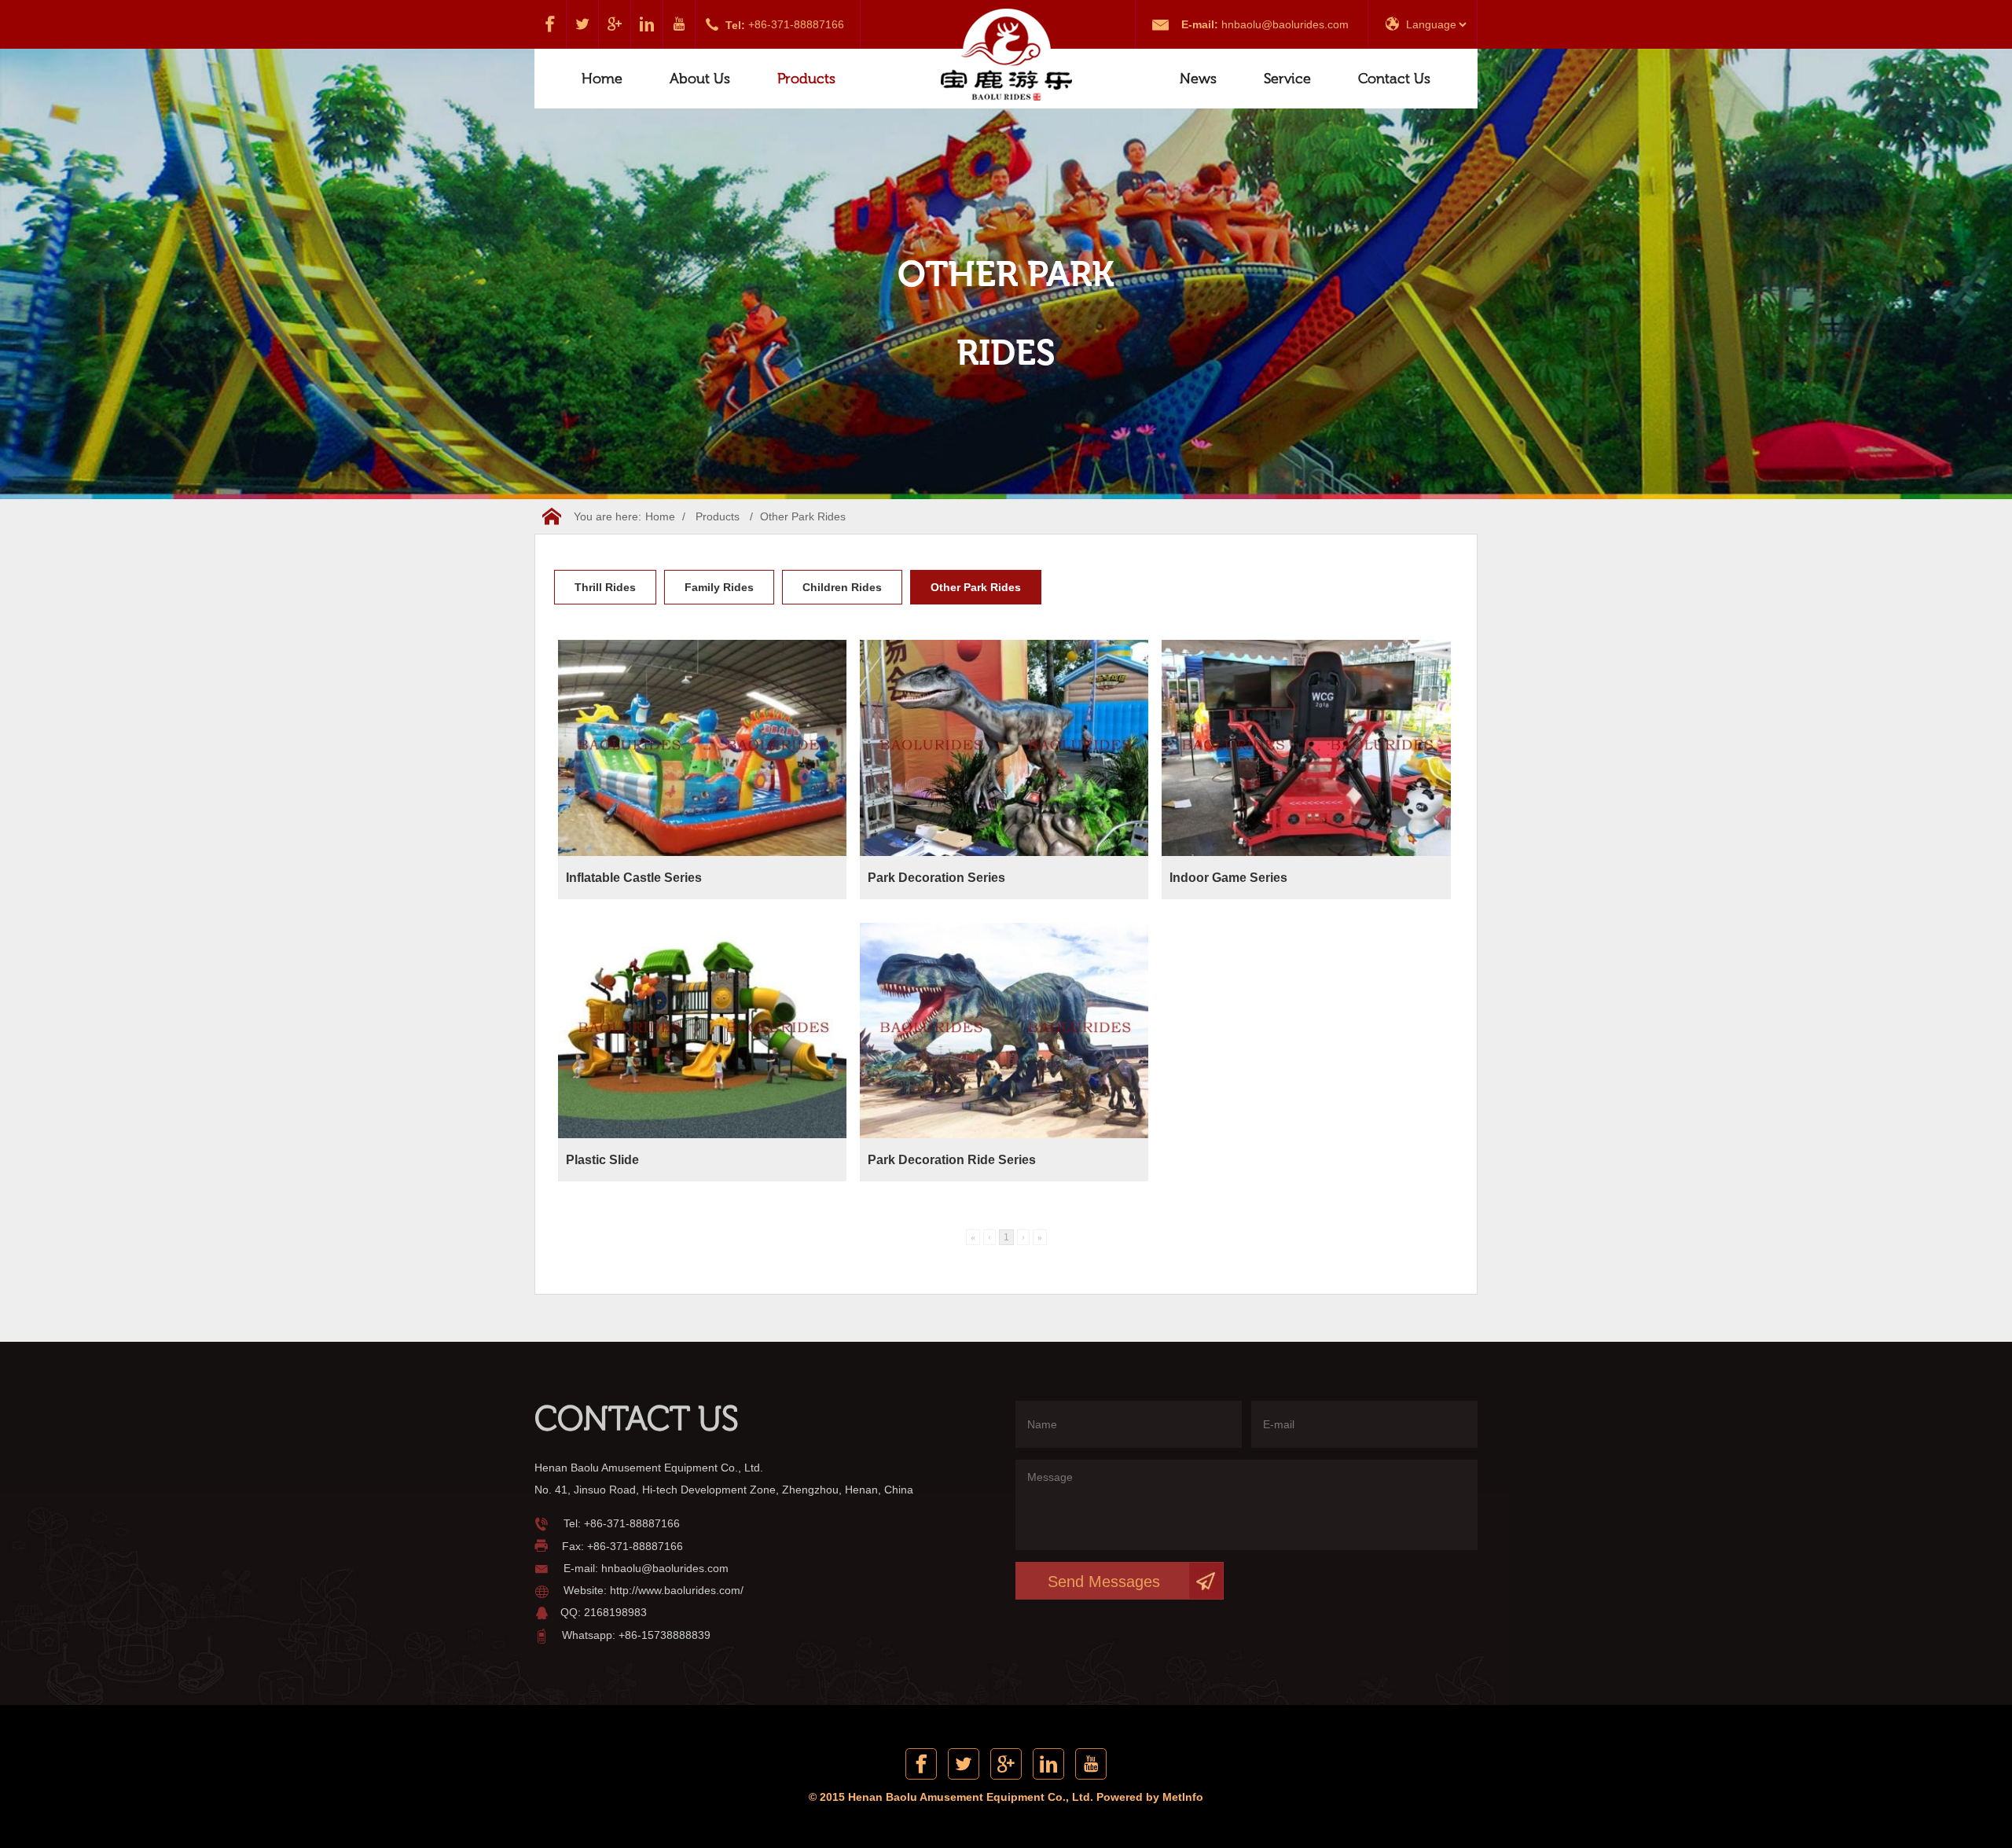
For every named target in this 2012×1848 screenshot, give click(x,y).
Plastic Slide (602, 1160)
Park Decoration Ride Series (952, 1160)
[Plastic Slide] (703, 1031)
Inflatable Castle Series (634, 878)
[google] (615, 24)
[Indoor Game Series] (1306, 748)
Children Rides (842, 587)
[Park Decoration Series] (1004, 748)
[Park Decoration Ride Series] (1004, 1031)
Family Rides (719, 587)
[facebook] (551, 24)
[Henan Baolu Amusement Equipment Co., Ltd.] (1006, 56)
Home (602, 79)
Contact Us (1394, 79)
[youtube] (679, 24)
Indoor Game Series (1228, 878)
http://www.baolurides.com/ (677, 1590)
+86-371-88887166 (796, 24)
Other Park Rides (803, 516)
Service (1287, 79)
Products (806, 79)
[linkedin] (647, 24)
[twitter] (583, 24)
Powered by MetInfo (1150, 1797)
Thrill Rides (605, 587)
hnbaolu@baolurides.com (1285, 24)
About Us (700, 79)
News (1198, 79)
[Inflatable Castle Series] (703, 748)
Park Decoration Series (936, 878)
